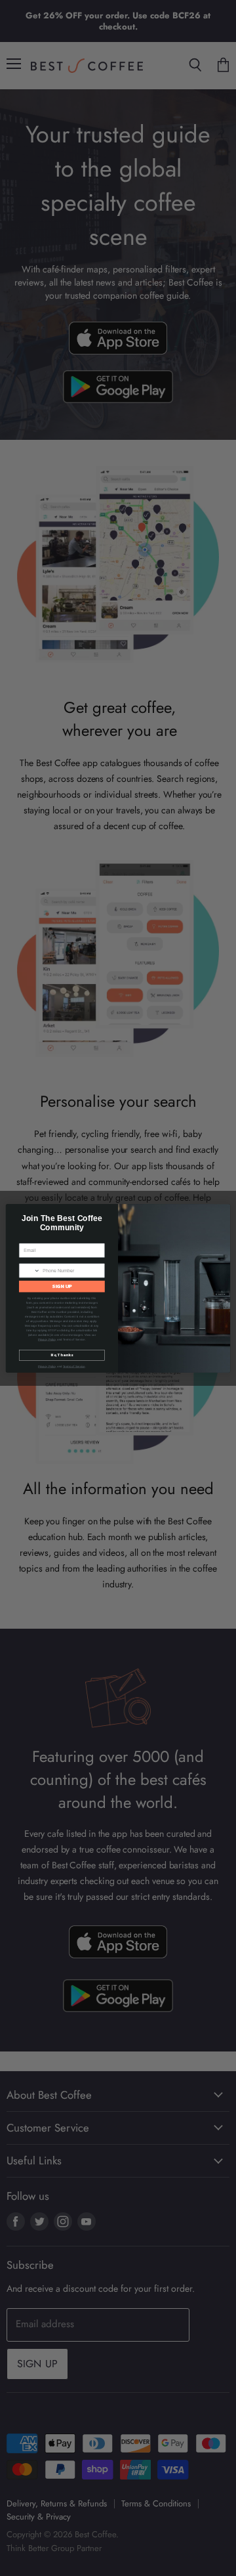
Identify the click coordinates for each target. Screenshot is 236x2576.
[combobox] (29, 1270)
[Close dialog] (223, 1211)
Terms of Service (74, 1366)
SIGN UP (62, 1286)
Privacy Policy (47, 1339)
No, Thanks (62, 1355)
